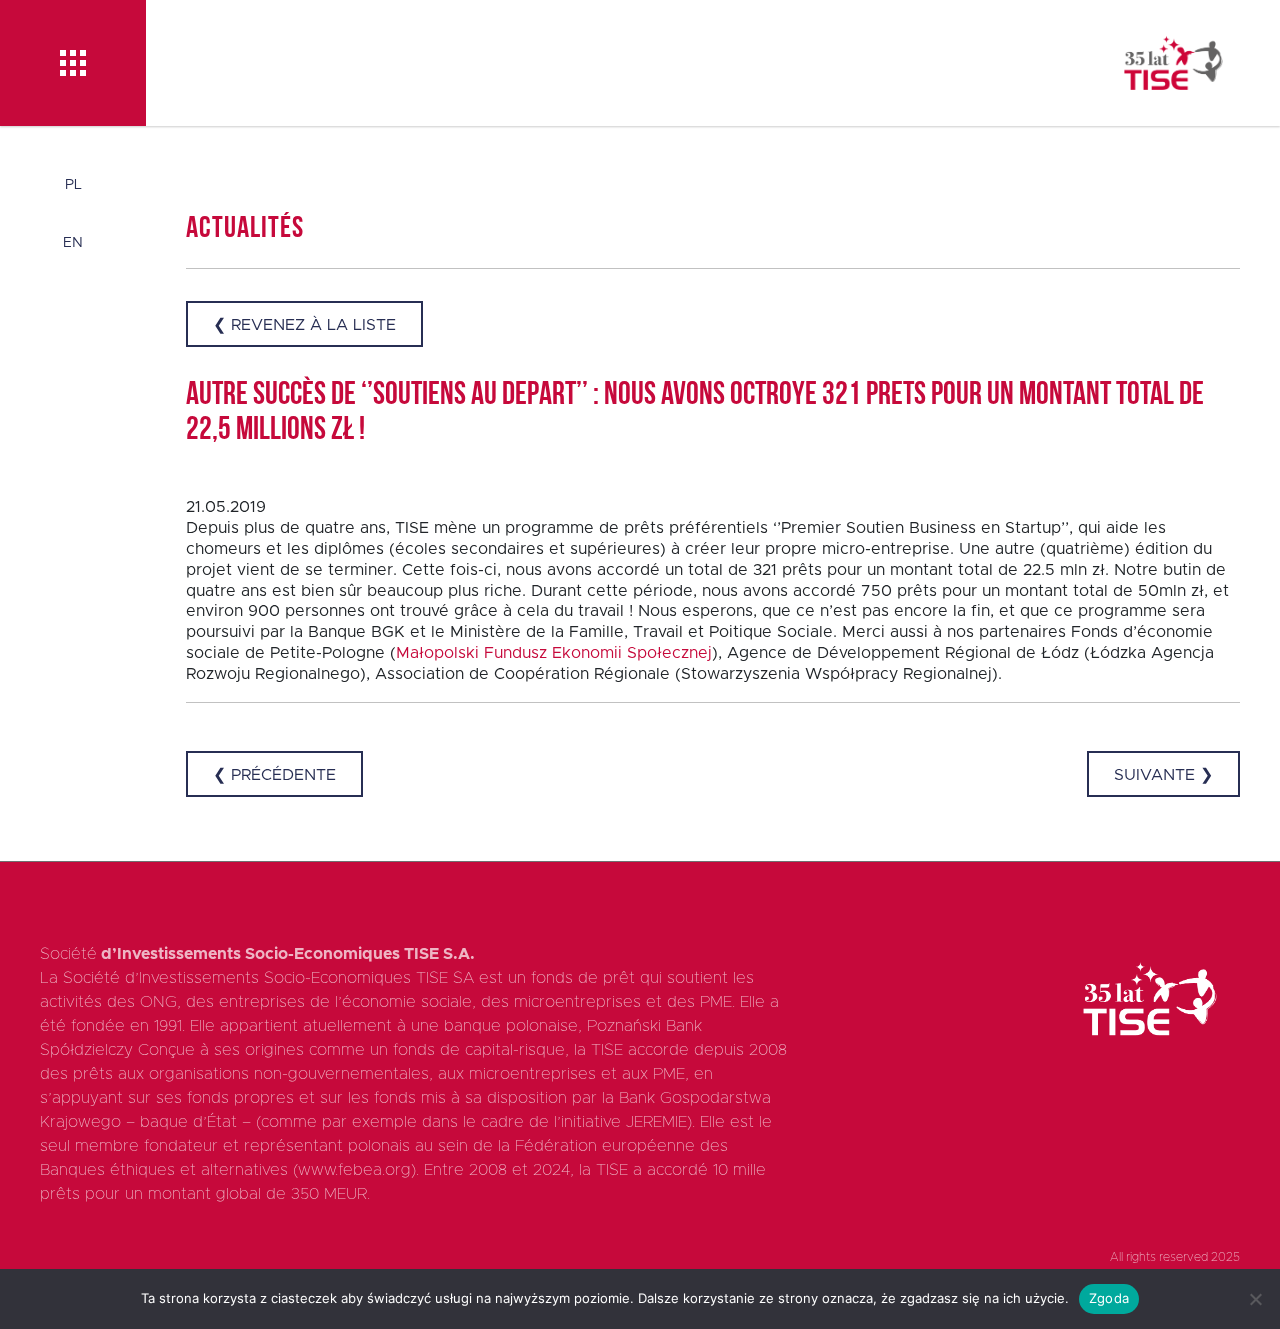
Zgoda (1109, 1298)
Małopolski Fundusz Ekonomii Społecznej (554, 653)
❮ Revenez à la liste (304, 325)
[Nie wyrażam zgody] (1255, 1299)
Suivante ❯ (1163, 775)
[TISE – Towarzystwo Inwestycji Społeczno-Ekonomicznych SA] (1173, 63)
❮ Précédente (274, 775)
